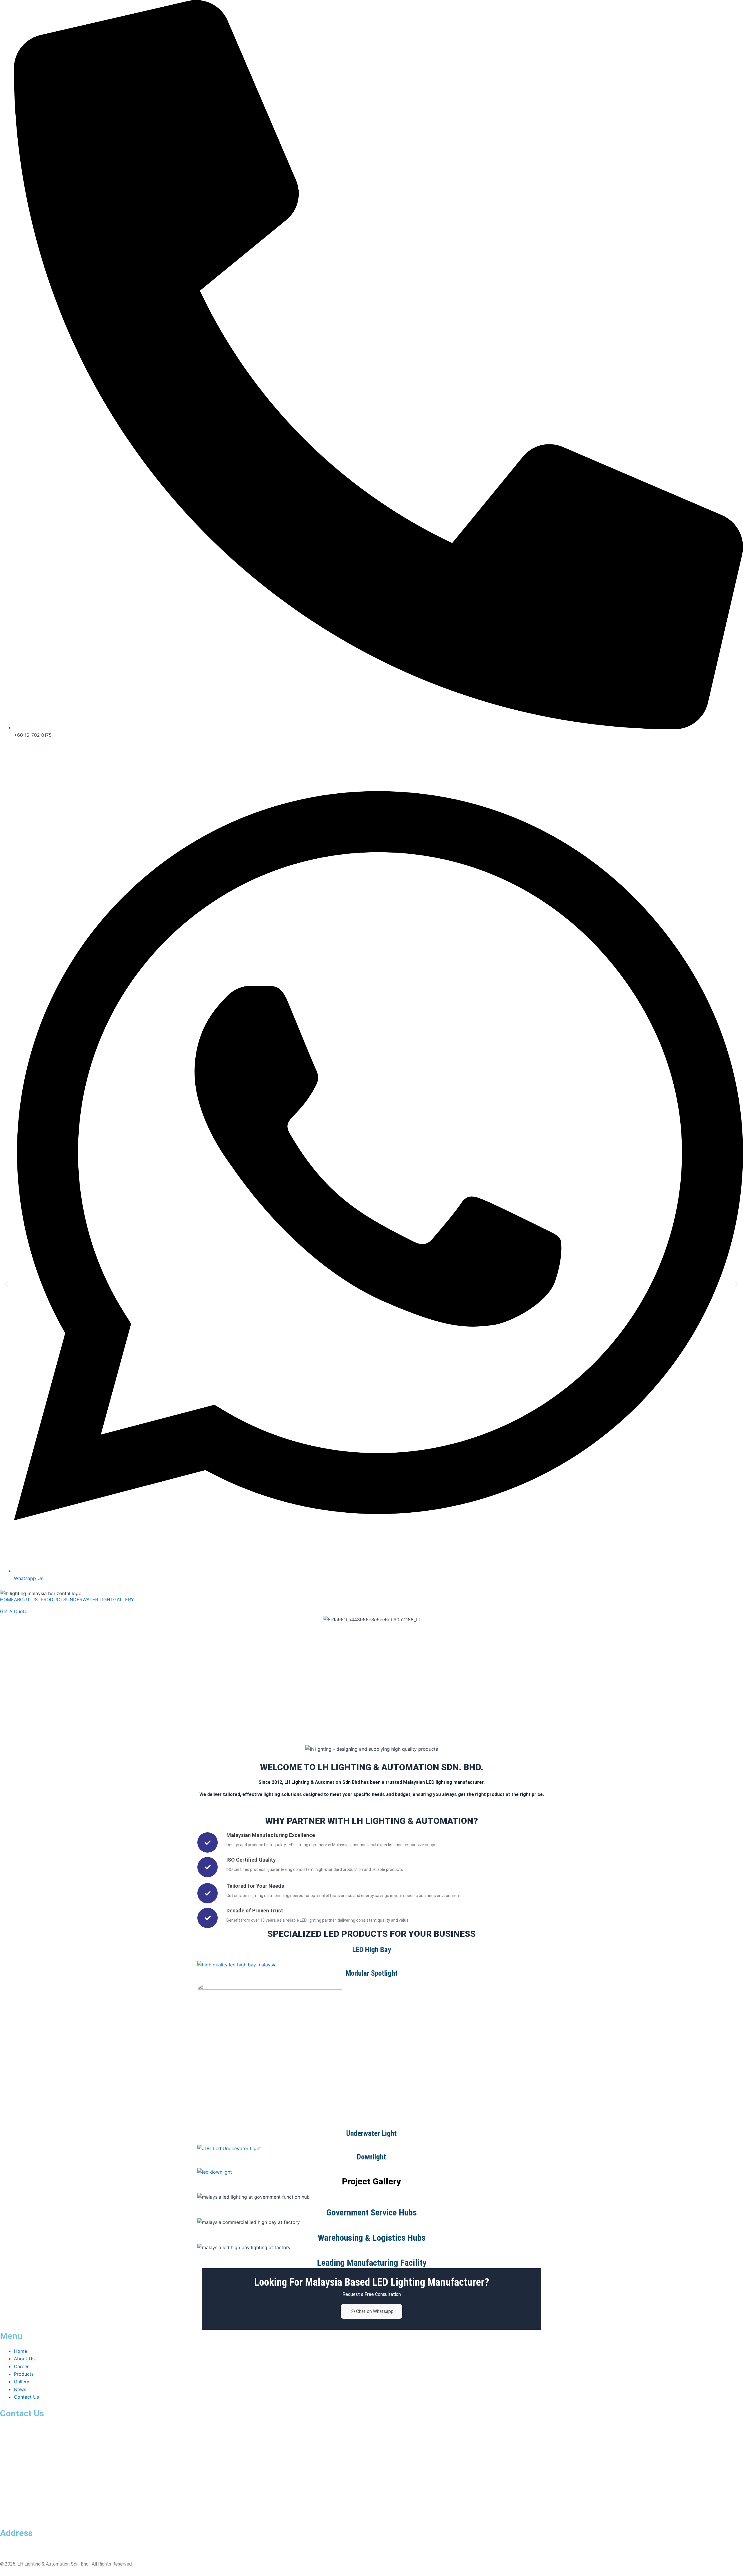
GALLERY (124, 1599)
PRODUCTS (53, 1599)
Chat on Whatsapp (375, 2311)
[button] (7, 1284)
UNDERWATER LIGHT (90, 1599)
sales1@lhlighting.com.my (26, 2444)
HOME (7, 1599)
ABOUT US (26, 1599)
